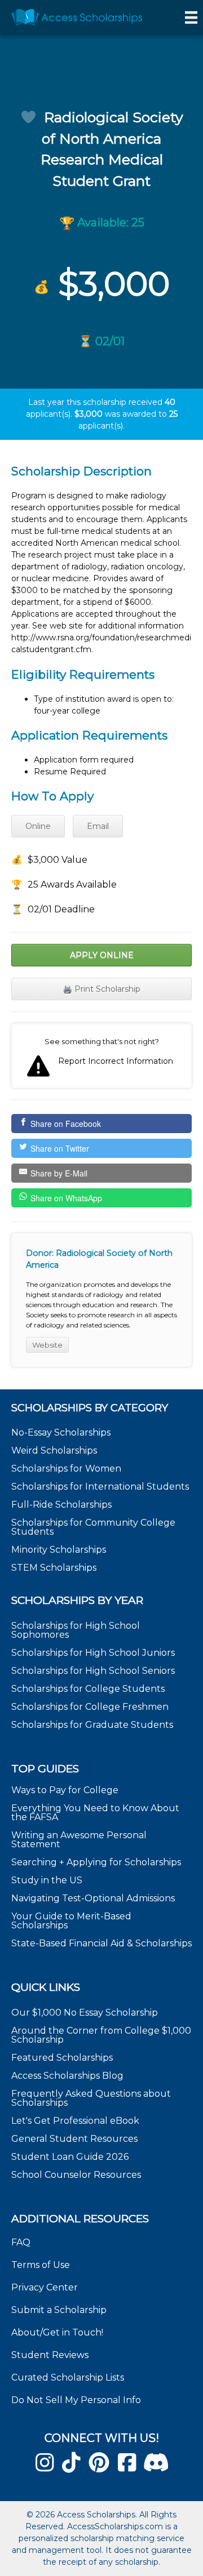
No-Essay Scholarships (61, 1432)
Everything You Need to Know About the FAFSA (95, 1813)
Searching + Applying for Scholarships (96, 1862)
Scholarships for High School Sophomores (76, 1630)
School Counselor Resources (76, 2175)
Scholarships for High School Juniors (93, 1653)
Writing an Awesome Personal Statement (79, 1840)
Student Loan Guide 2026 (70, 2157)
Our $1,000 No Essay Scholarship (85, 2013)
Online (38, 826)
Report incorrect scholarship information (101, 1056)
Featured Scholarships (63, 2058)
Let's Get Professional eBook (75, 2121)
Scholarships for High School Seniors (93, 1671)
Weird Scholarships (54, 1450)
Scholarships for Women (66, 1469)
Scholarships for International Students (100, 1487)
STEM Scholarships (54, 1568)
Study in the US (47, 1880)
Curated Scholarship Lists (68, 2377)
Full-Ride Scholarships (61, 1505)
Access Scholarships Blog (67, 2076)
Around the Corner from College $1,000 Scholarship (101, 2035)
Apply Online (102, 955)
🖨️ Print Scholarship (101, 989)
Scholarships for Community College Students (93, 1527)
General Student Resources (74, 2139)
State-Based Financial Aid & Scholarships (101, 1943)
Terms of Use (41, 2265)
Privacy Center (45, 2287)
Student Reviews (50, 2355)
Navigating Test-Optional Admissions (93, 1898)
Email (98, 826)
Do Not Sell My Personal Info (76, 2400)
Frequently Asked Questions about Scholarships (91, 2098)
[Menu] (191, 17)
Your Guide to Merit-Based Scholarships (71, 1921)
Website (47, 1345)
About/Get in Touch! (57, 2332)
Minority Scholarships (59, 1550)
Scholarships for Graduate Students (92, 1725)
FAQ (21, 2242)
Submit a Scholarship (59, 2310)
